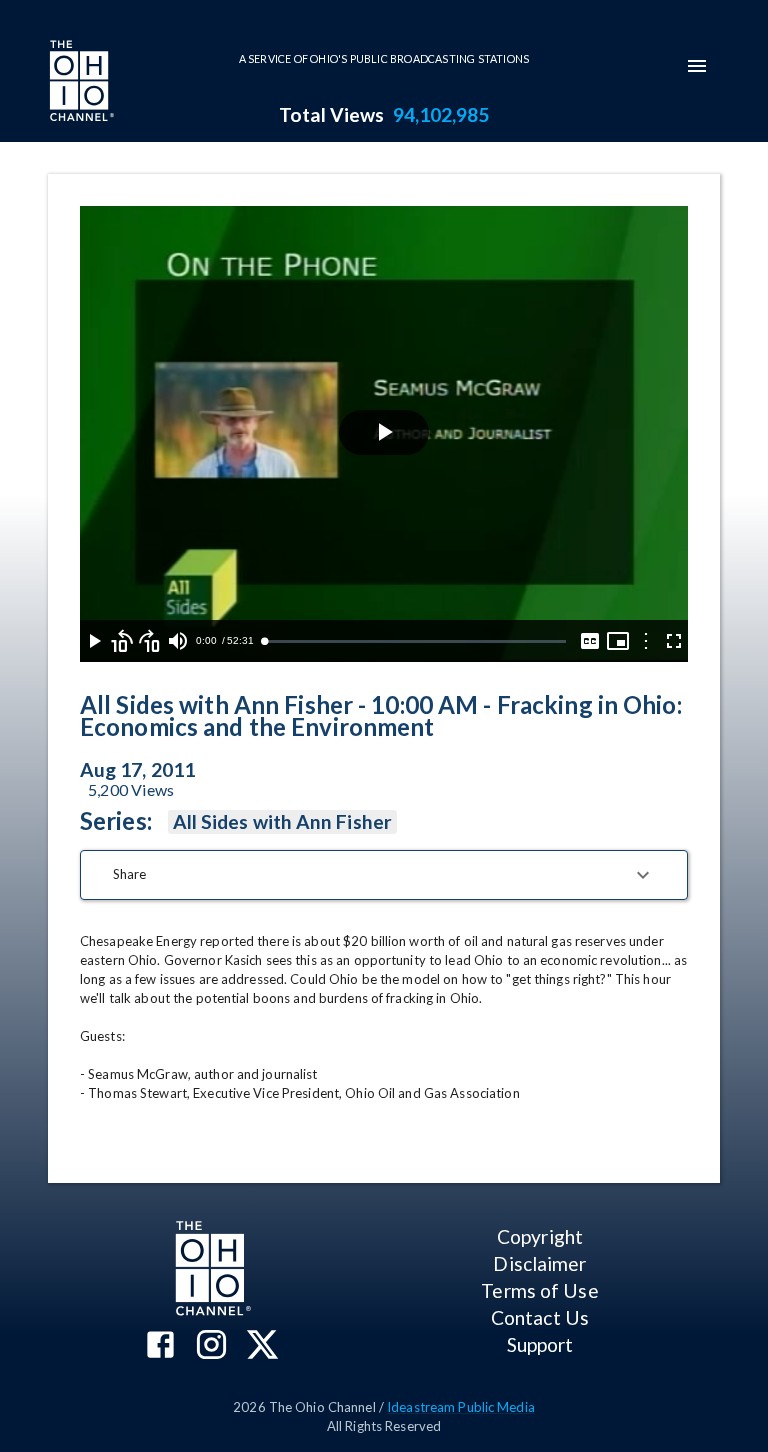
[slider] (415, 641)
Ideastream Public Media (461, 1407)
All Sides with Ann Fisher (282, 821)
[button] (384, 875)
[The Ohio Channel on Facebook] (160, 1346)
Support (540, 1344)
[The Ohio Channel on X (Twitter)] (262, 1346)
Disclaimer (539, 1263)
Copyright (540, 1236)
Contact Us (540, 1317)
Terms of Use (539, 1290)
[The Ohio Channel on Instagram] (211, 1346)
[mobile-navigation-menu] (697, 66)
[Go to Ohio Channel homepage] (80, 83)
